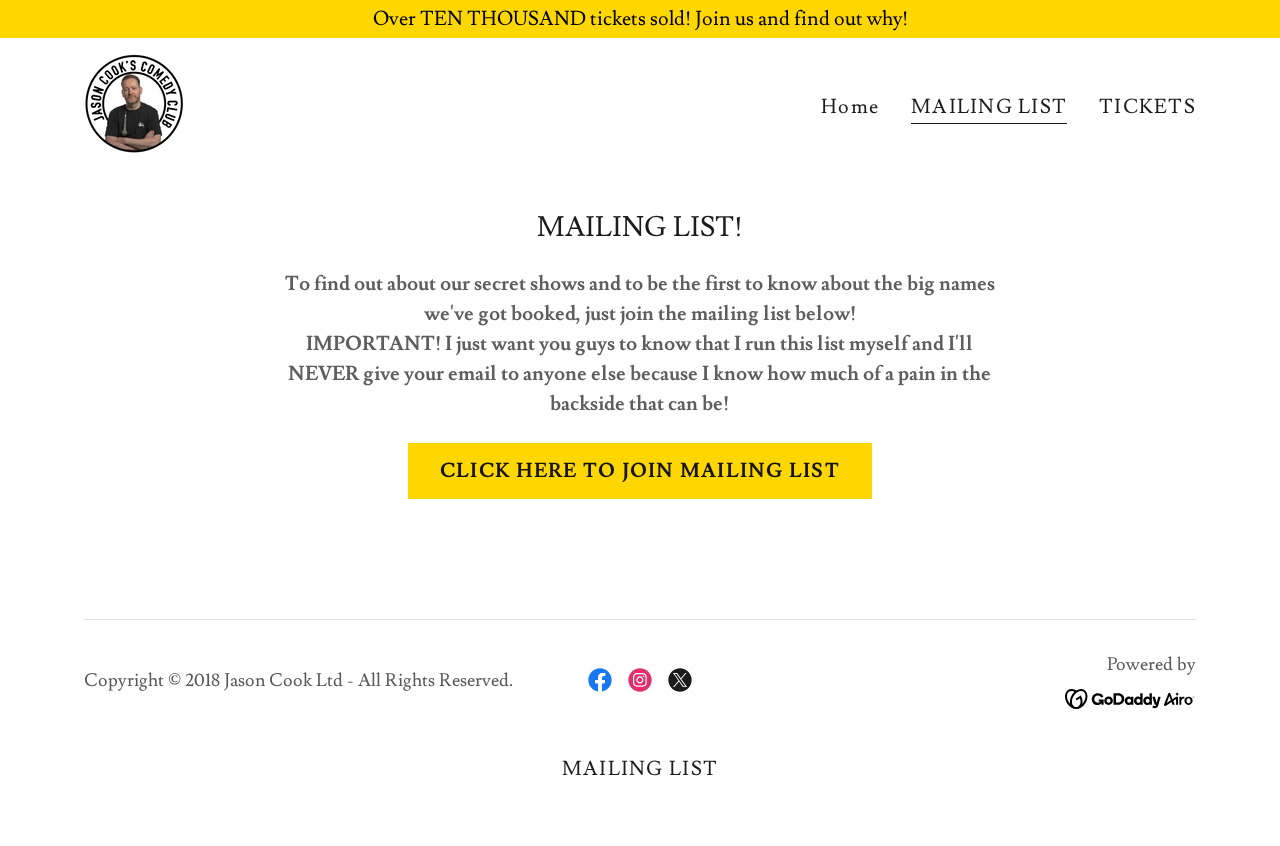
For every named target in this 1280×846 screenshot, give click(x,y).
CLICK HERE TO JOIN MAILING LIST (640, 471)
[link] (134, 99)
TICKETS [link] (1147, 107)
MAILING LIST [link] (989, 107)
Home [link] (850, 107)
